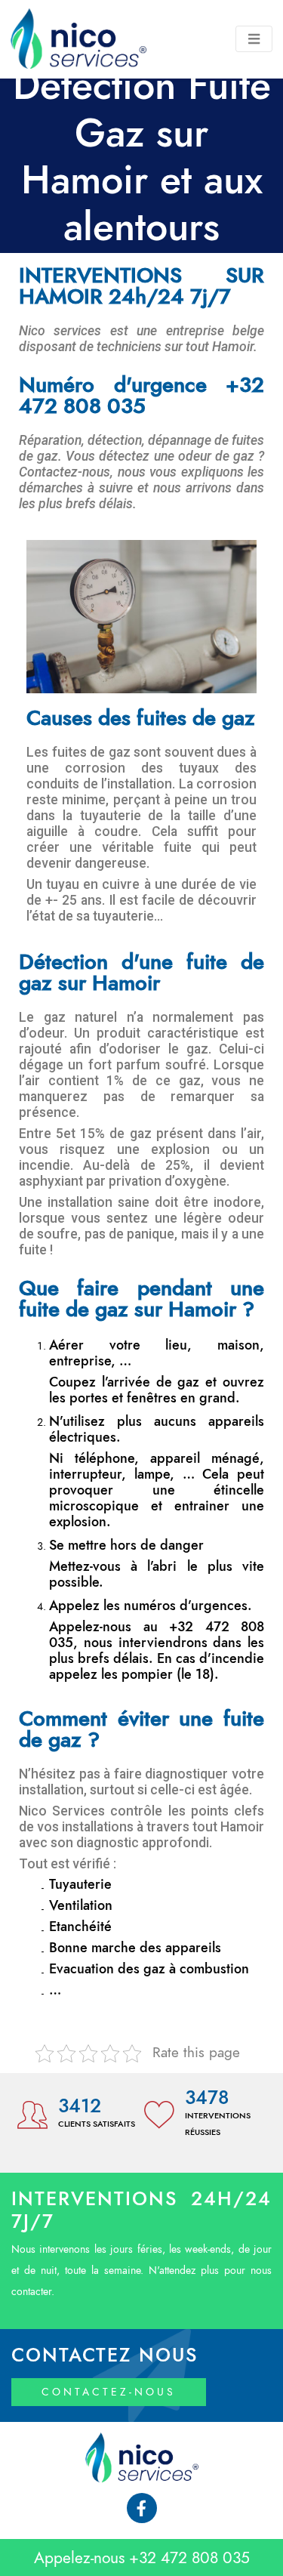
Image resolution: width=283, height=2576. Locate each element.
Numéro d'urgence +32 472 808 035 (141, 396)
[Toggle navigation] (254, 39)
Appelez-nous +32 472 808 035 (142, 2557)
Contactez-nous (109, 2392)
